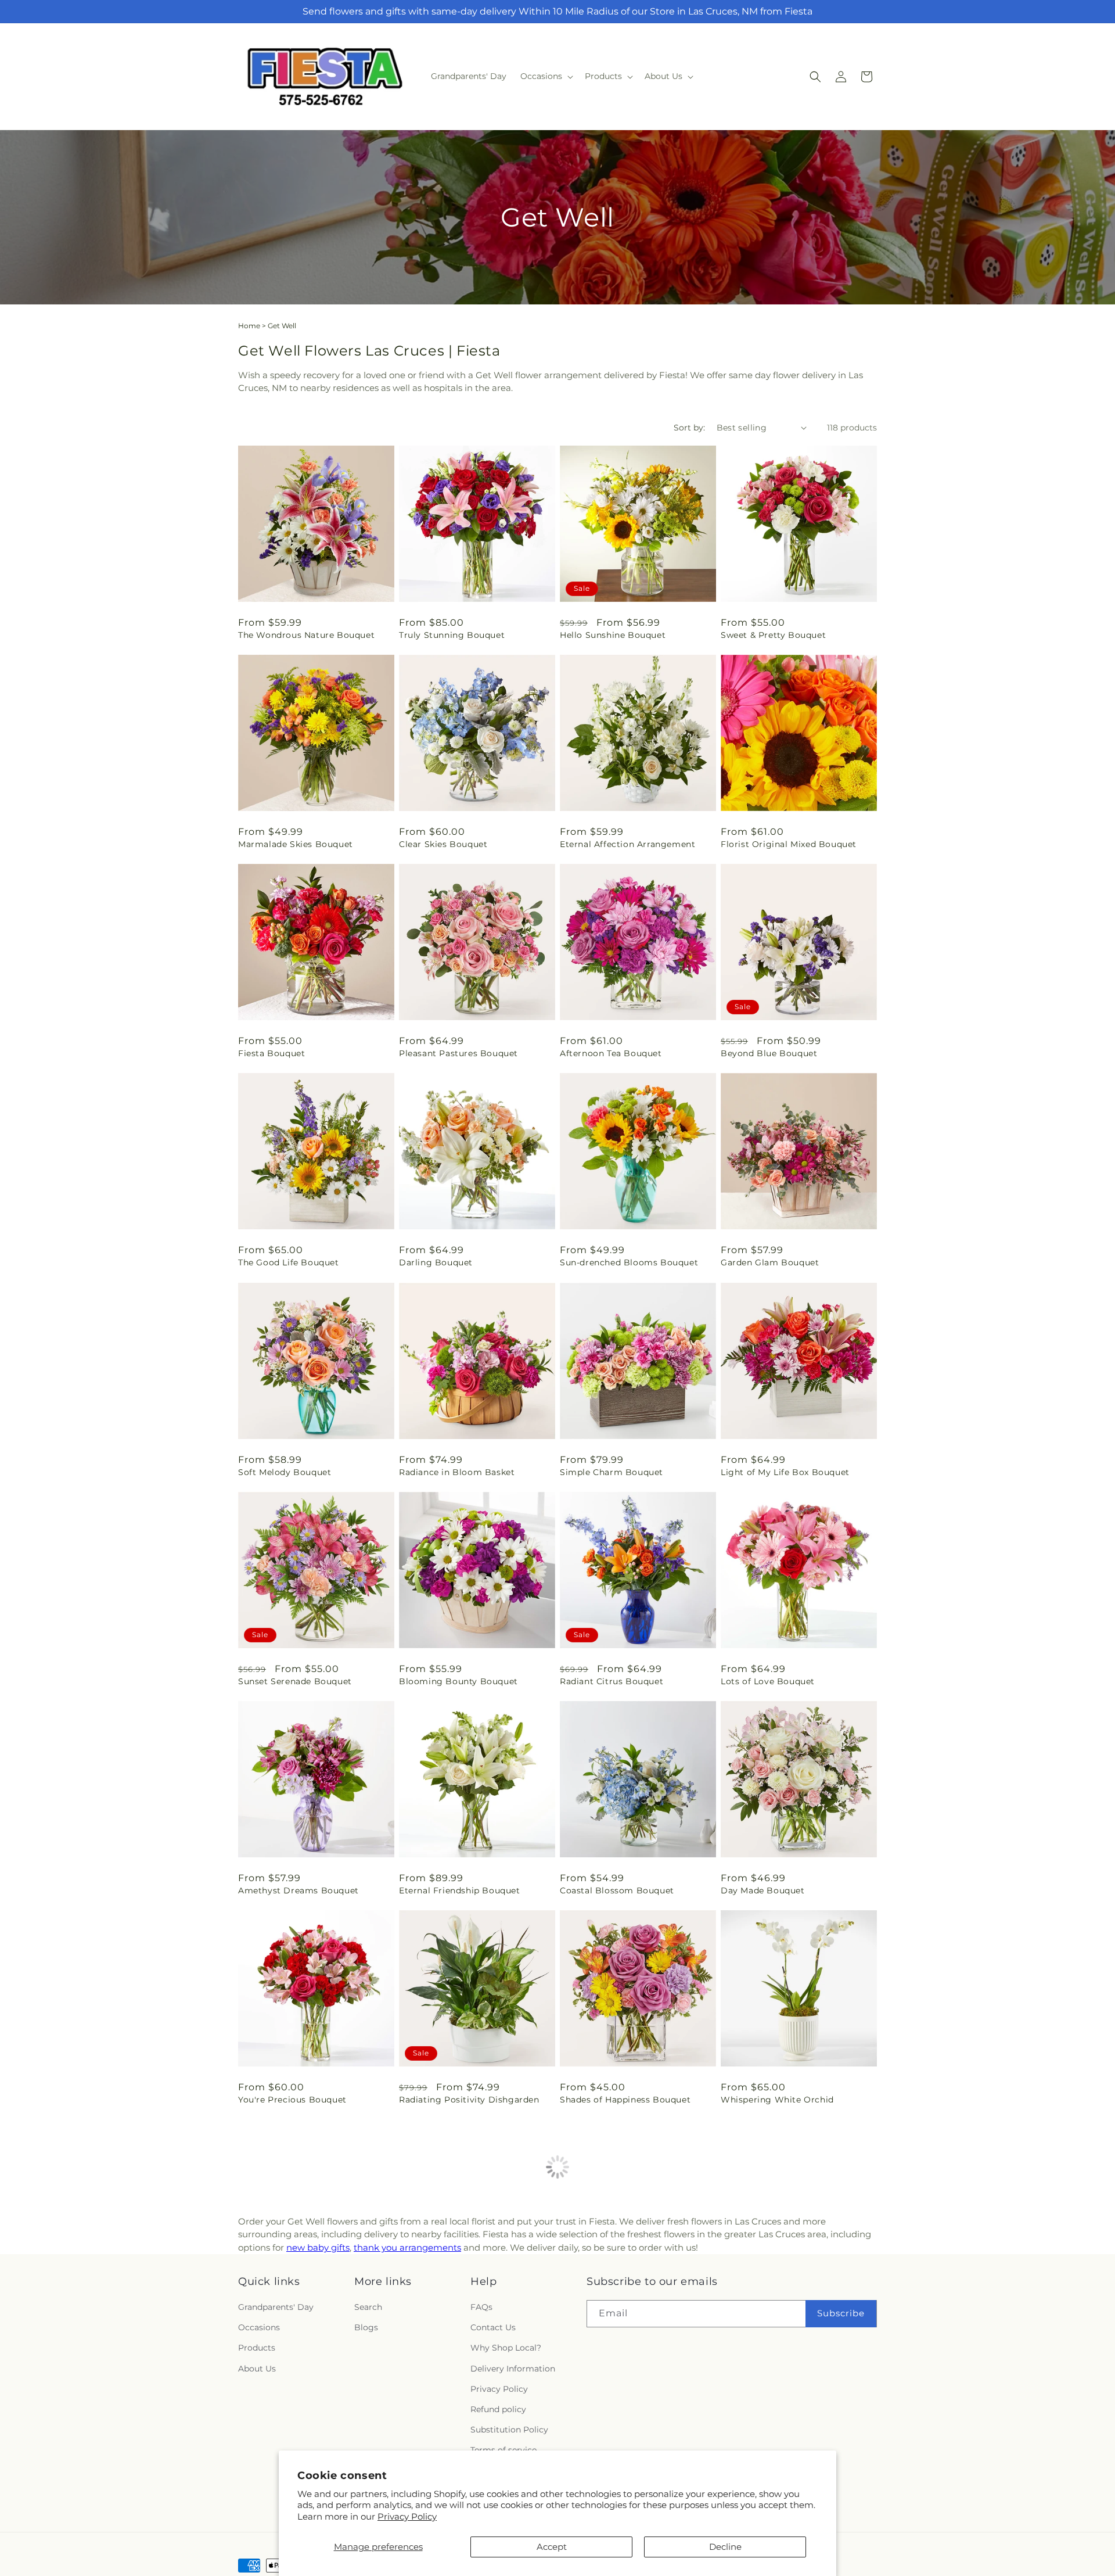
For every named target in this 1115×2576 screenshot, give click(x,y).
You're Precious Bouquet (292, 2100)
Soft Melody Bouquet (285, 1472)
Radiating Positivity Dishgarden (469, 2100)
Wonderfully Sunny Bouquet (461, 2309)
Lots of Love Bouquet (768, 1681)
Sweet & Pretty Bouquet (773, 635)
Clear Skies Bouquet (443, 844)
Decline (725, 2547)
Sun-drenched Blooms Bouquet (629, 1262)
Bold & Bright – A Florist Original (633, 2309)
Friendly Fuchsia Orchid (291, 2309)
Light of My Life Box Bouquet (785, 1472)
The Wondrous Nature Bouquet (306, 635)
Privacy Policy (407, 2516)
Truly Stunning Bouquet (452, 635)
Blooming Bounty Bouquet (458, 1681)
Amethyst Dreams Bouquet (298, 1890)
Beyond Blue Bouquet (769, 1053)
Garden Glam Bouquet (770, 1262)
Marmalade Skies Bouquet (296, 844)
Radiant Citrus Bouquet (612, 1681)
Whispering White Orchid (777, 2100)
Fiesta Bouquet (271, 1053)
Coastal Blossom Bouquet (617, 1890)
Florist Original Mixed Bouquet (789, 844)
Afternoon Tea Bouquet (611, 1053)
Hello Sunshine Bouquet (613, 635)
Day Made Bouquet (763, 1890)
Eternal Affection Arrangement (627, 844)
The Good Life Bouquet (289, 1262)
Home (249, 326)
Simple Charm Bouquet (612, 1472)
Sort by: (689, 428)
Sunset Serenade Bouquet (295, 1681)
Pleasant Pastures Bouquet (458, 1053)
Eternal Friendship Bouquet (460, 1890)
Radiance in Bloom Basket (457, 1472)
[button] (546, 76)
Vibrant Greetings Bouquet (780, 2309)
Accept (552, 2547)
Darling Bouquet (436, 1262)
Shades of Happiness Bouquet (625, 2100)
